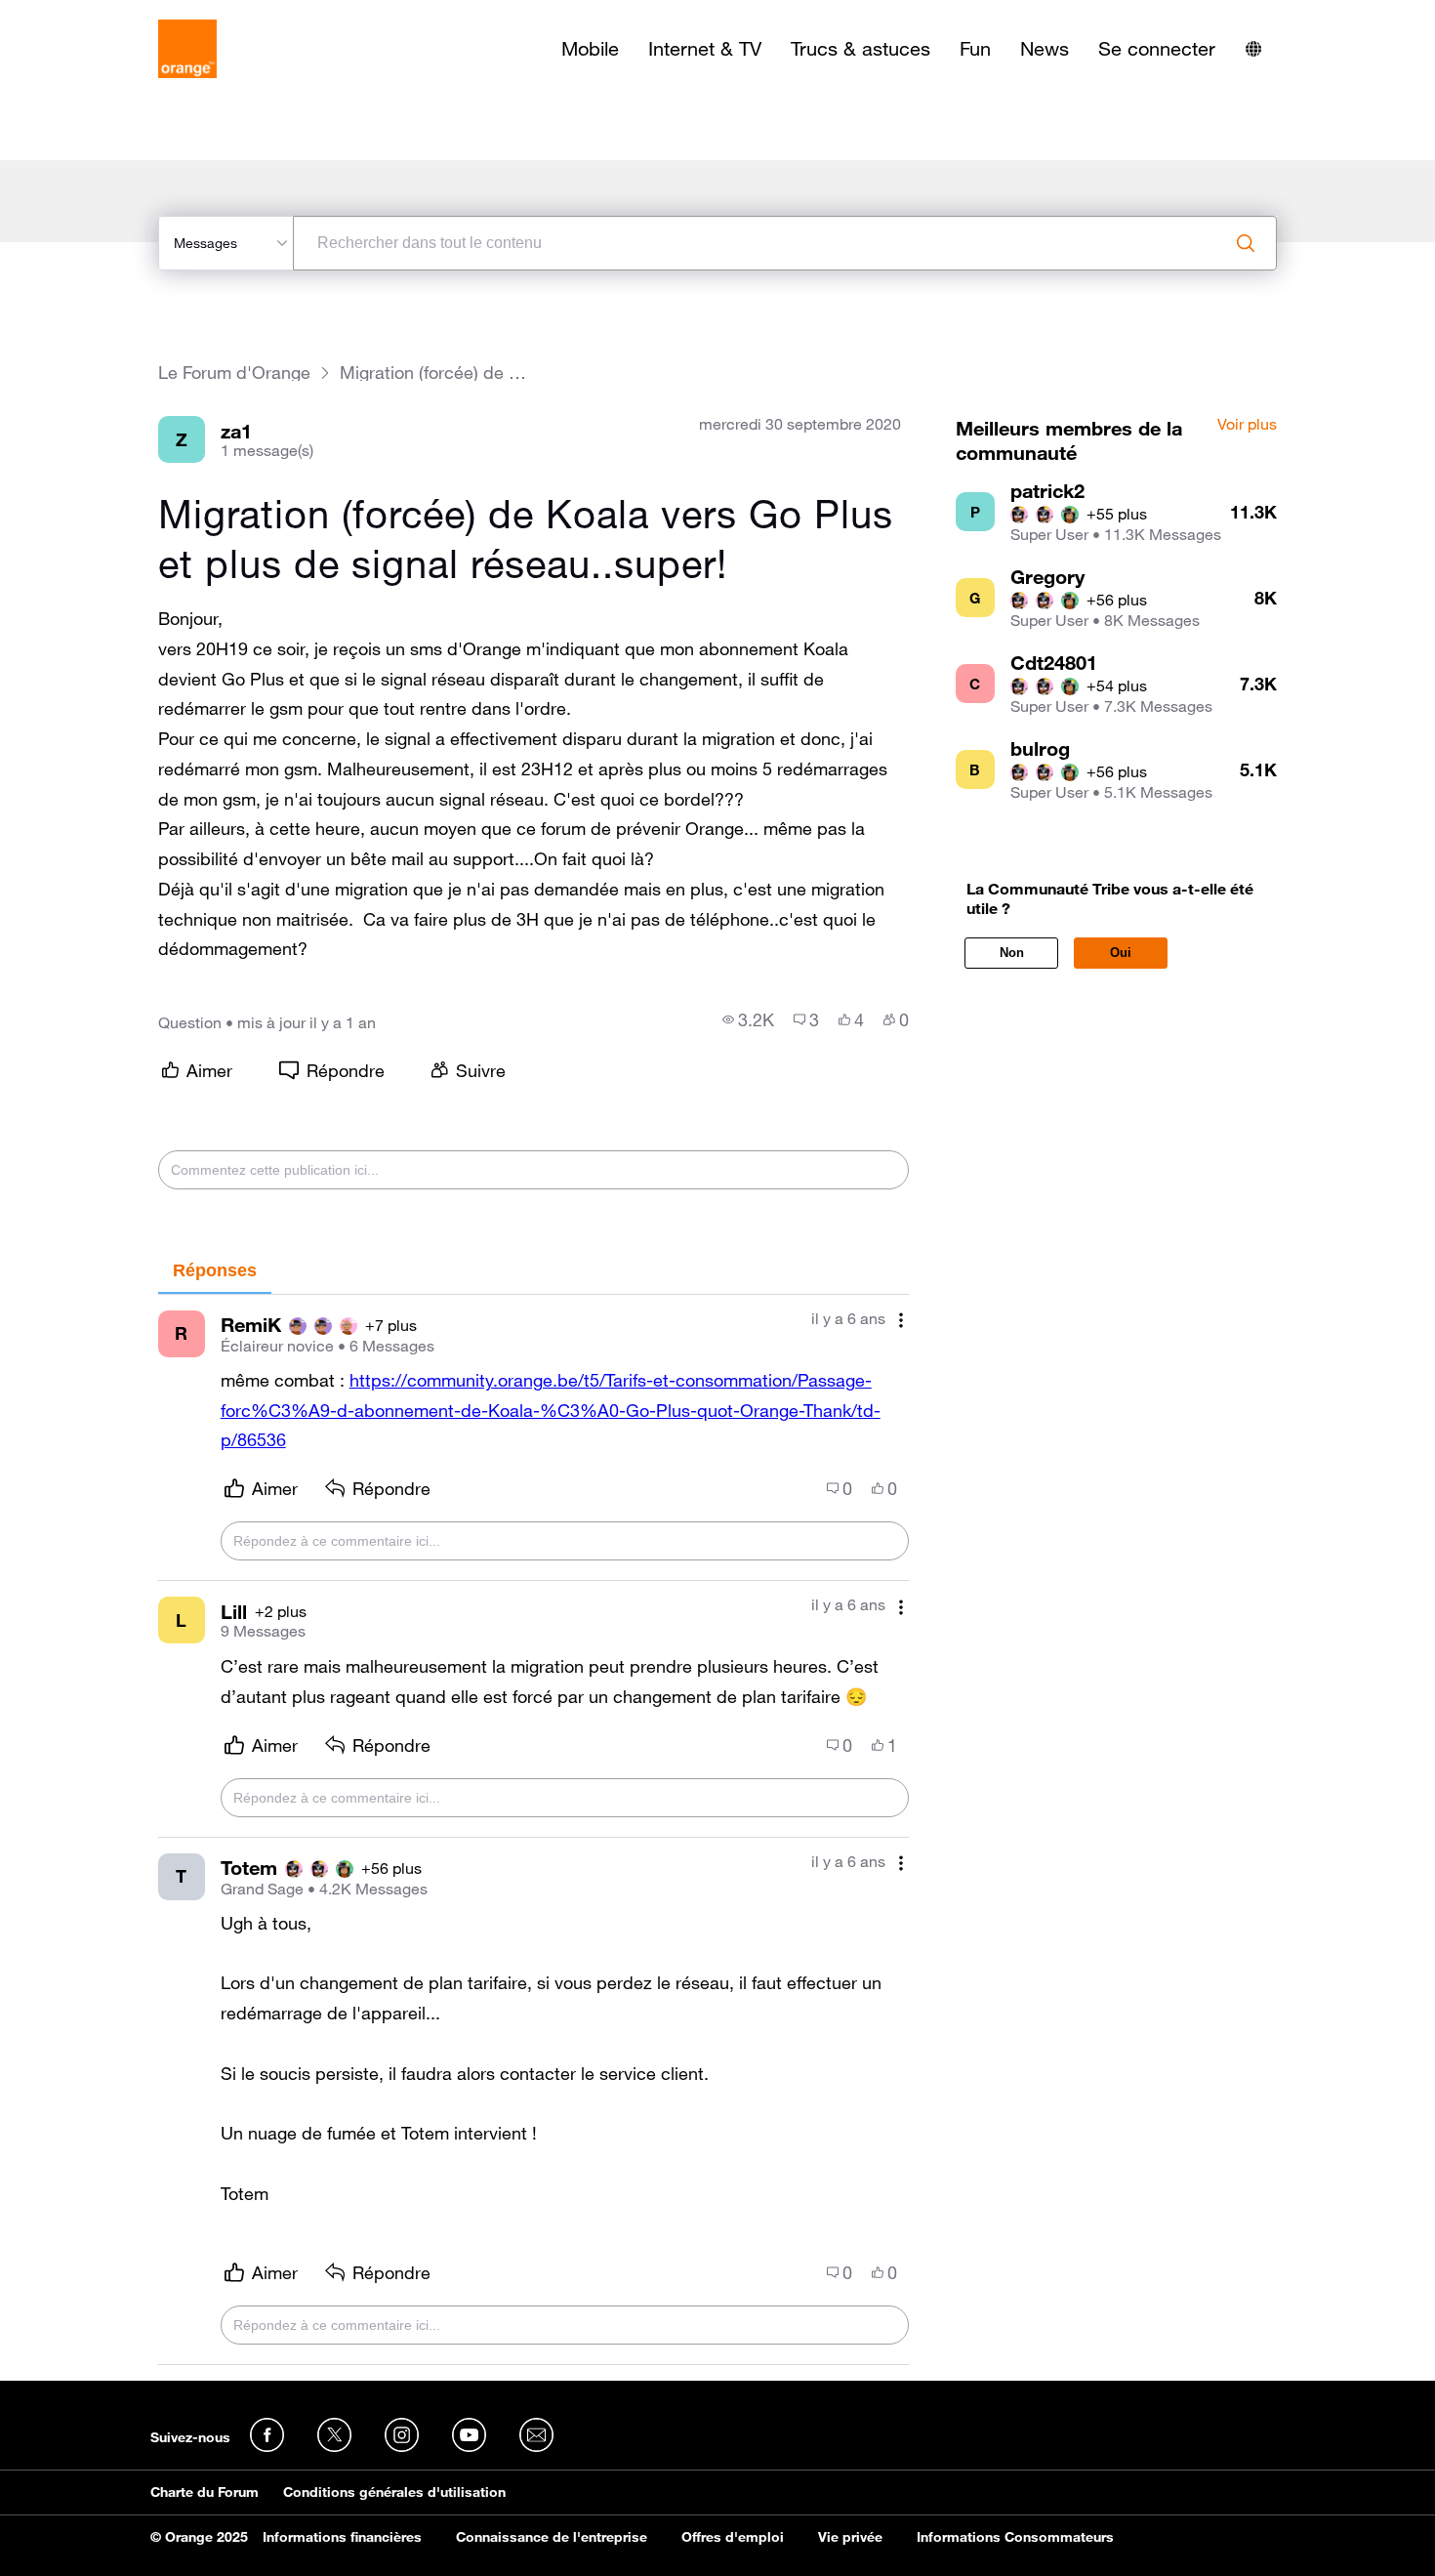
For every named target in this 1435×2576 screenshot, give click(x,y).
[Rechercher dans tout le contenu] (1246, 243)
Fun (975, 49)
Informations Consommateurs (1015, 2537)
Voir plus (1247, 425)
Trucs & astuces (861, 49)
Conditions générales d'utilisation (394, 2492)
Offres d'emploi (733, 2537)
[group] (748, 1019)
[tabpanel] (533, 1830)
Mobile (590, 49)
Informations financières (342, 2537)
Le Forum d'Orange (234, 373)
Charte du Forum (205, 2492)
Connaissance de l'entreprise (552, 2537)
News (1045, 49)
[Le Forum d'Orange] (187, 49)
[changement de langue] (1253, 49)
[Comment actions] (901, 1321)
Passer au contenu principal (104, 15)
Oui (1121, 953)
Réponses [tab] (215, 1270)
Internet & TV (705, 49)
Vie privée (850, 2537)
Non (1012, 953)
